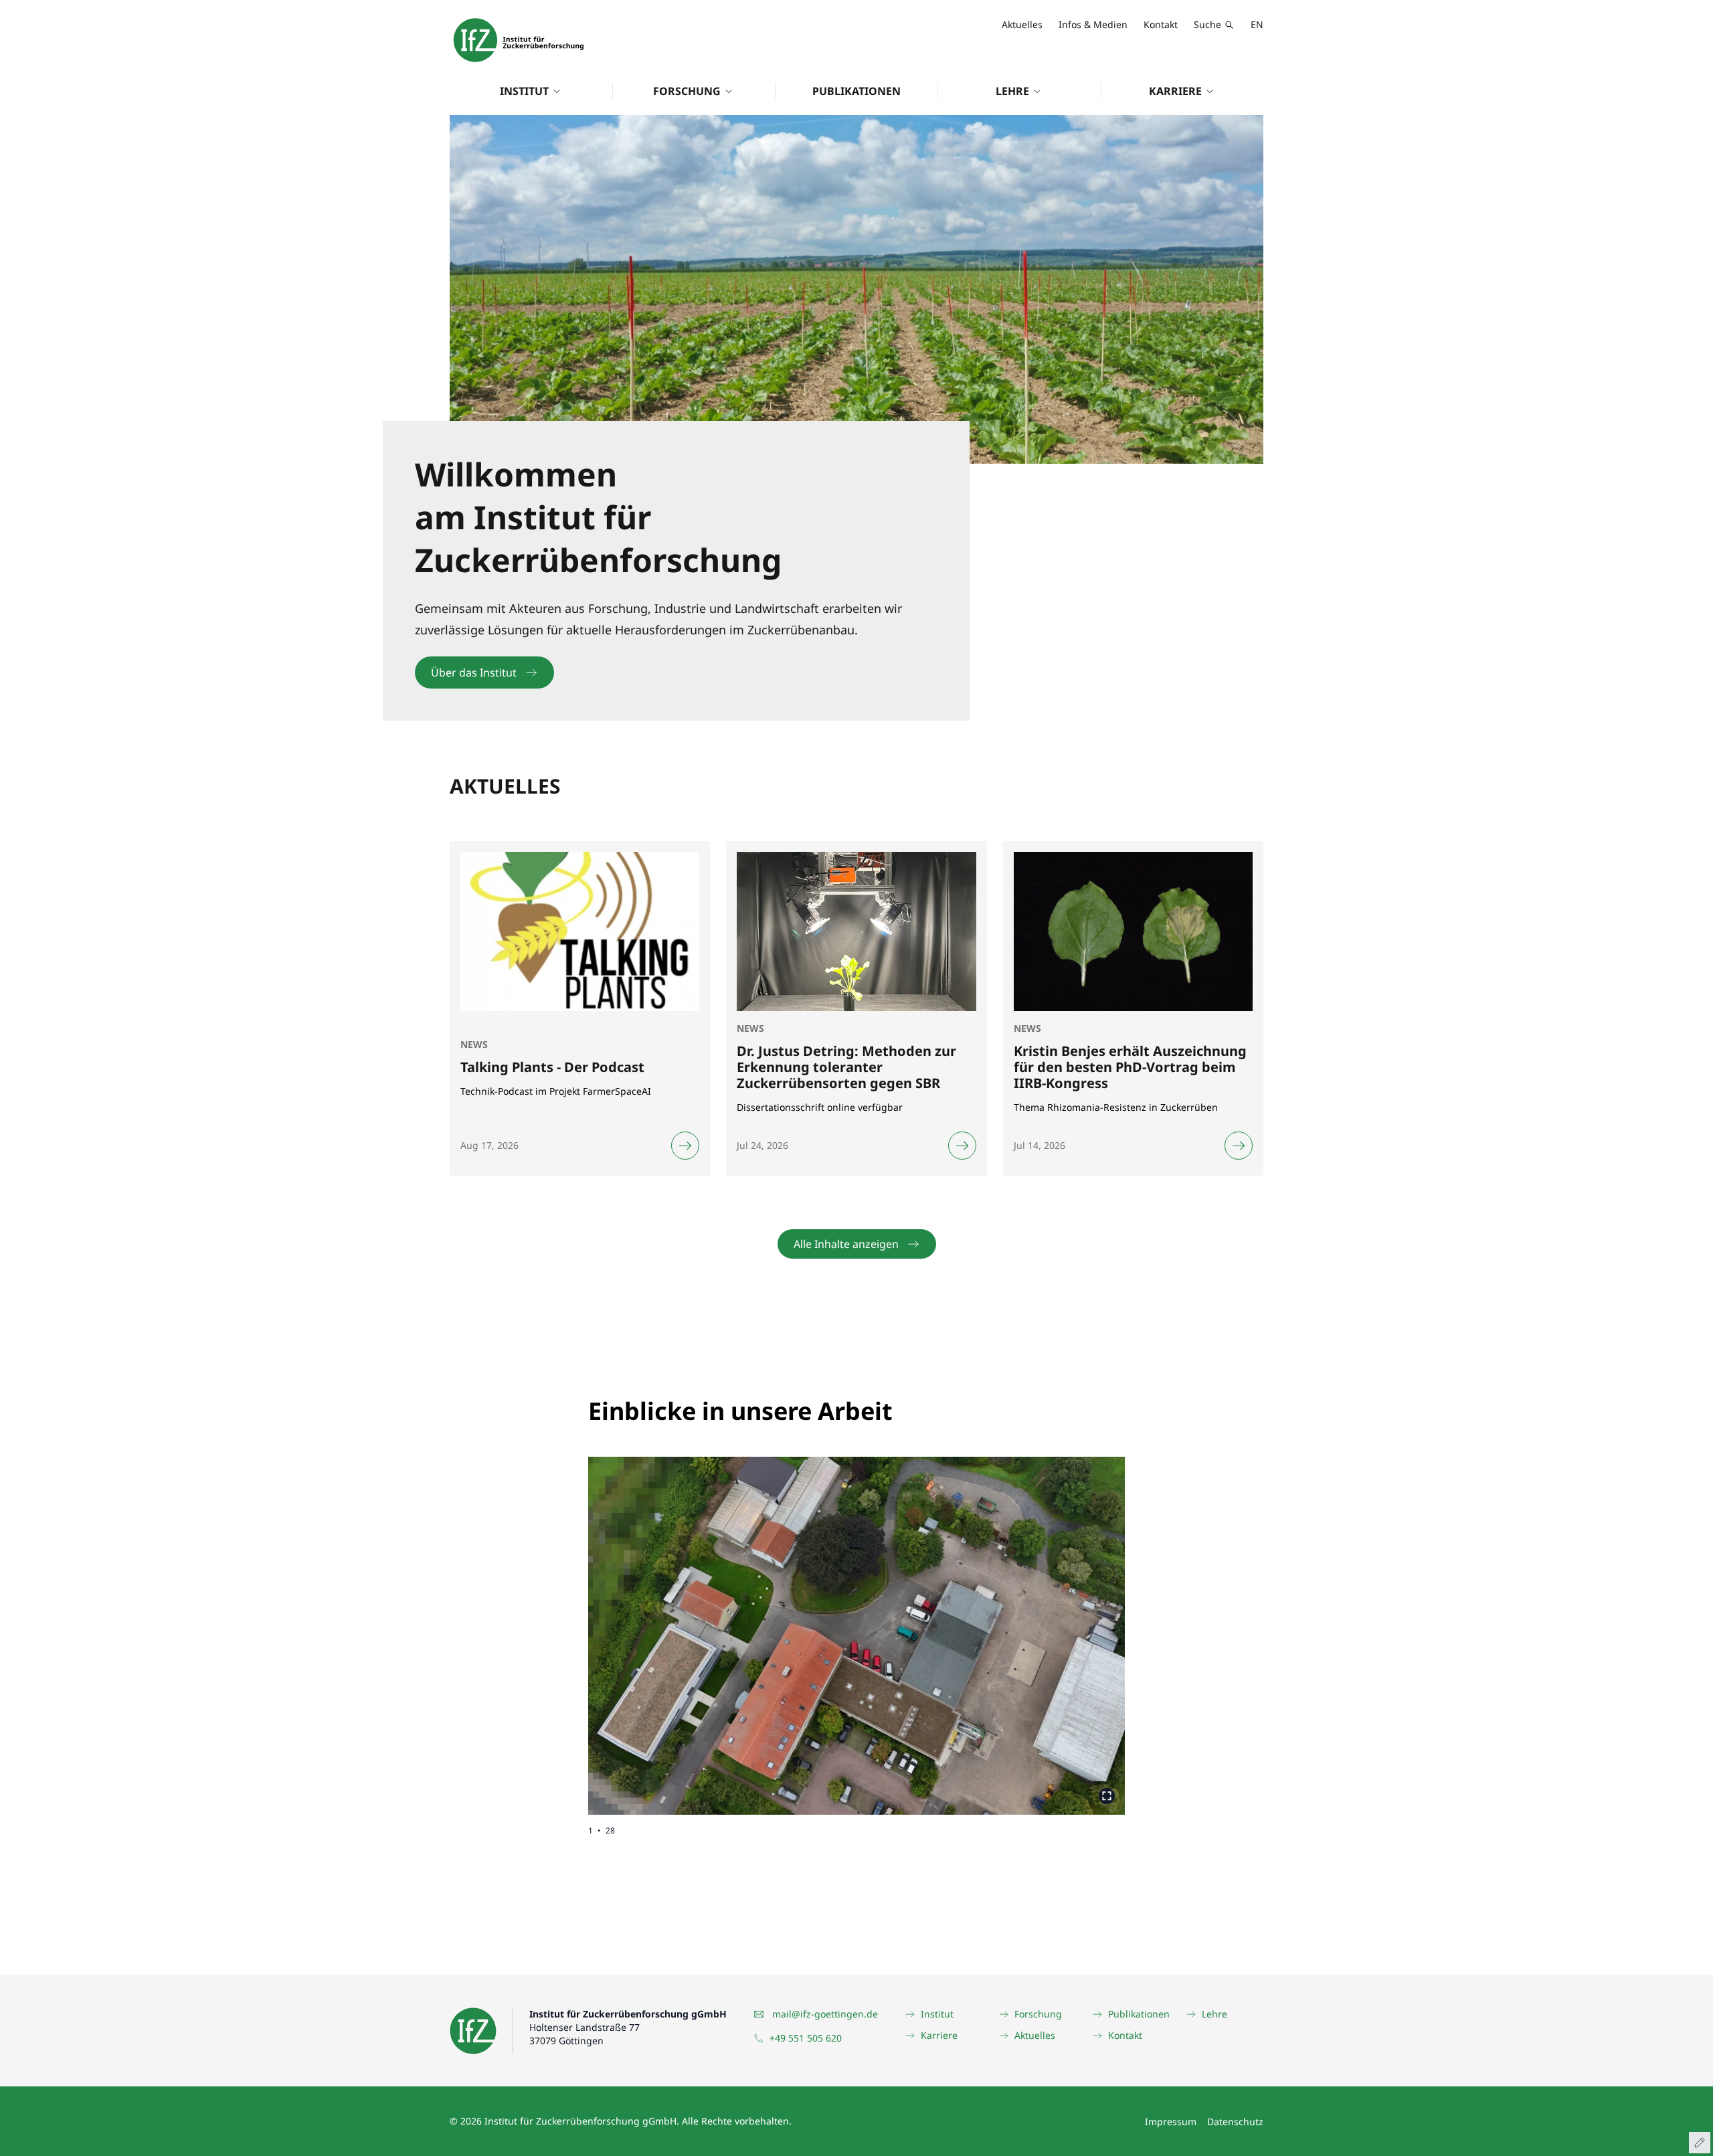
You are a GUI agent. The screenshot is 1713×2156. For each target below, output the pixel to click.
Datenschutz (1235, 2122)
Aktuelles (1022, 24)
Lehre (1012, 91)
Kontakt (1161, 24)
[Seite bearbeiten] (1700, 2143)
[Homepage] (519, 40)
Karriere (1175, 91)
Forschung (687, 91)
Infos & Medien (1093, 24)
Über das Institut (474, 672)
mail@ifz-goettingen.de (825, 2014)
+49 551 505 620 (806, 2038)
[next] (991, 1625)
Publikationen (856, 91)
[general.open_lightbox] (1107, 1796)
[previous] (722, 1625)
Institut (524, 91)
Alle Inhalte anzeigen (846, 1244)
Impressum (1171, 2122)
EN (1257, 24)
